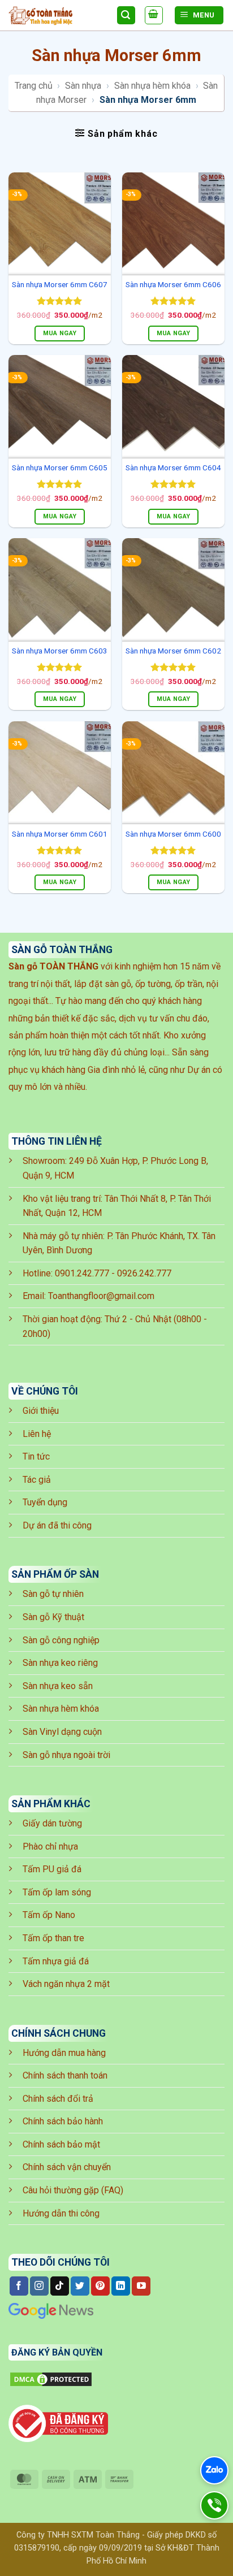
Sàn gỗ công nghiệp (61, 1640)
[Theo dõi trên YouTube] (141, 2286)
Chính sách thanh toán (65, 2075)
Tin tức (36, 1456)
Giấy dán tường (52, 1823)
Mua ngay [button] (60, 333)
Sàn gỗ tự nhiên (53, 1594)
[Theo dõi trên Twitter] (80, 2286)
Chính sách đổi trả (58, 2099)
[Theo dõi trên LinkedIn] (121, 2286)
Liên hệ (37, 1434)
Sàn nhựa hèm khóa (152, 86)
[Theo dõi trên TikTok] (60, 2286)
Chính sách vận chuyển (67, 2167)
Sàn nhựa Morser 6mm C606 (173, 284)
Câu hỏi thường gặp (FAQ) (73, 2190)
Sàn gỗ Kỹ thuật (53, 1617)
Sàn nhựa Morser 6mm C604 (173, 467)
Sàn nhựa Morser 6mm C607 (60, 284)
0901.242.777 (82, 1273)
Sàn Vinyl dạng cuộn (62, 1732)
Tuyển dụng (45, 1502)
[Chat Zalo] (214, 2470)
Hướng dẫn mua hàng (64, 2053)
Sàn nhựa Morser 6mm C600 (173, 834)
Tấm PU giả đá (52, 1869)
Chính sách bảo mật (61, 2144)
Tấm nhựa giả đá (56, 1961)
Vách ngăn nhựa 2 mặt (66, 1984)
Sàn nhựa (83, 86)
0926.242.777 (144, 1273)
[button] (116, 133)
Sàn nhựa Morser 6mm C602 (173, 651)
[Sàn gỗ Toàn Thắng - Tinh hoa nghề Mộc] (58, 16)
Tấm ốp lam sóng (57, 1892)
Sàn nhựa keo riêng (60, 1663)
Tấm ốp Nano (49, 1915)
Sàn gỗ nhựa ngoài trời (66, 1755)
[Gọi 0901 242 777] (214, 2505)
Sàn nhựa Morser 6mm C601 (60, 834)
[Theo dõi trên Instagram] (39, 2286)
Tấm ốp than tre (53, 1938)
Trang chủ (34, 86)
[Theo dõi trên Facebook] (19, 2286)
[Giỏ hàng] (154, 15)
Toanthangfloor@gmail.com (101, 1296)
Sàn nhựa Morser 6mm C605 (60, 467)
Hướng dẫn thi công (61, 2213)
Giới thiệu (41, 1411)
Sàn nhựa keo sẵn (58, 1686)
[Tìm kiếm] (126, 16)
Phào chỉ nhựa (50, 1847)
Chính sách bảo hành (63, 2121)
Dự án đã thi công (57, 1525)
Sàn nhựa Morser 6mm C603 (60, 651)
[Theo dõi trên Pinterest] (100, 2286)
